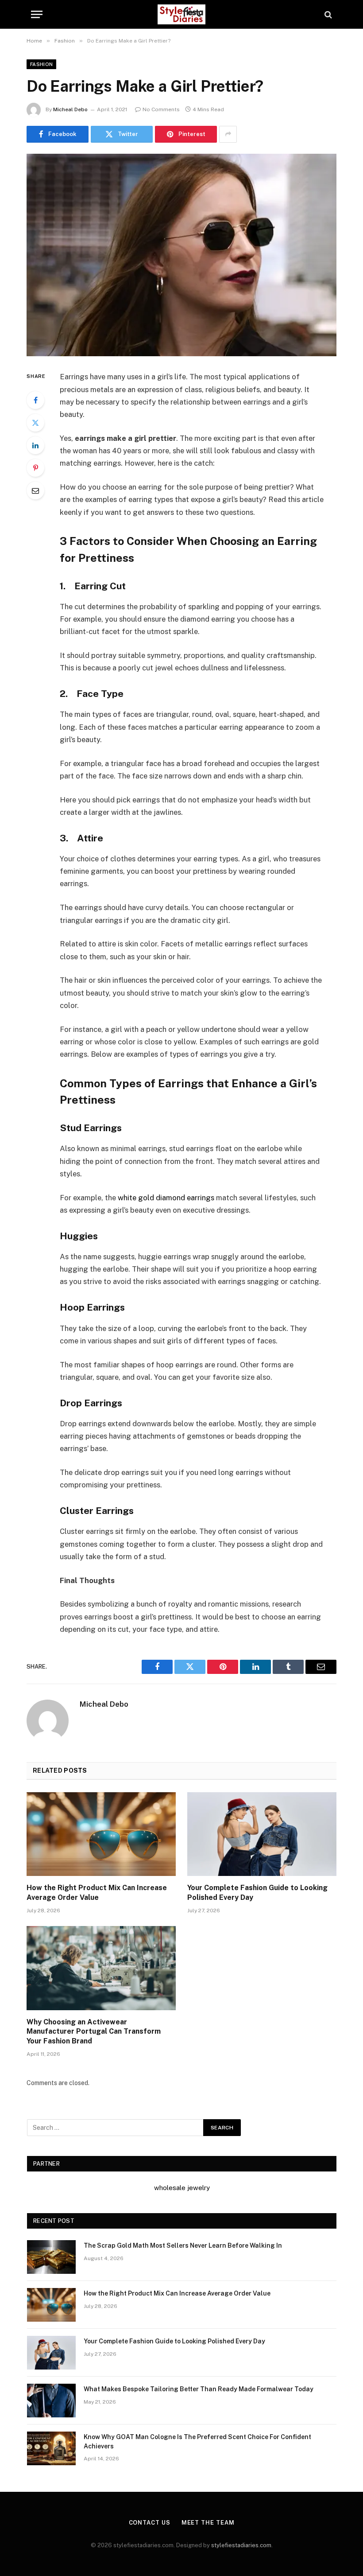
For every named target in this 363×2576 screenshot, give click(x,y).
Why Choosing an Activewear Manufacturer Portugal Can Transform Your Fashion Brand (94, 2032)
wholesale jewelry (182, 2188)
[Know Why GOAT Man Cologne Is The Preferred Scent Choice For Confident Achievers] (51, 2448)
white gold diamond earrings (166, 1198)
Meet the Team (208, 2523)
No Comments (161, 109)
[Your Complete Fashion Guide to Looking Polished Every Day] (262, 1834)
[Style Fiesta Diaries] (181, 14)
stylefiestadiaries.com (241, 2545)
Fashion (41, 64)
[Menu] (37, 14)
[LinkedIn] (35, 445)
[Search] (327, 14)
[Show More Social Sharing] (228, 134)
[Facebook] (35, 400)
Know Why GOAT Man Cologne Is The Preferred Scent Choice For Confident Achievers (197, 2441)
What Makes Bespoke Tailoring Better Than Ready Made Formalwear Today (199, 2389)
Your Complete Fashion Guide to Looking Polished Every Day (257, 1893)
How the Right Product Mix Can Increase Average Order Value (97, 1893)
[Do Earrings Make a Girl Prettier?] (181, 255)
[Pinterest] (35, 468)
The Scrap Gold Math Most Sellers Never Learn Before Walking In (183, 2245)
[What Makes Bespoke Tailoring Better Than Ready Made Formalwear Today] (51, 2401)
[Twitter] (35, 423)
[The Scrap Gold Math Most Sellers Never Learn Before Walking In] (51, 2257)
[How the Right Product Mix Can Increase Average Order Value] (101, 1834)
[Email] (35, 490)
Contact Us (150, 2523)
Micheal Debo (70, 109)
